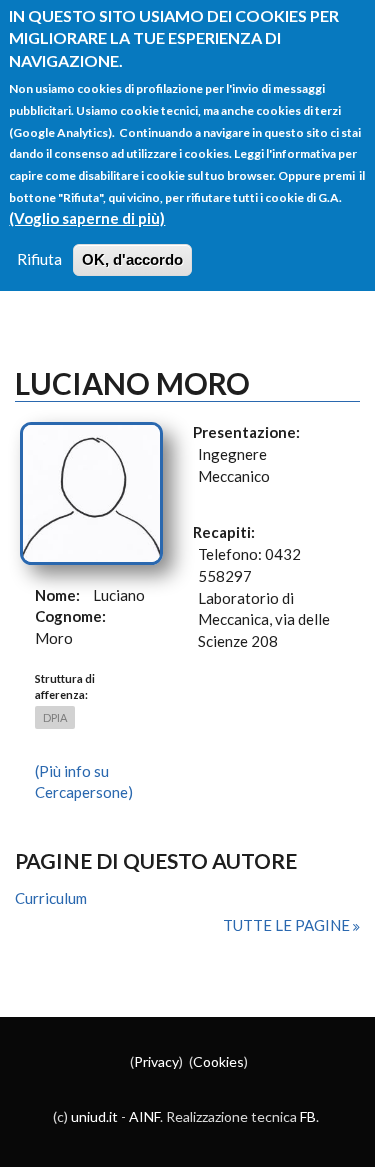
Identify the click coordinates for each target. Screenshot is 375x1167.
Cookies (218, 1061)
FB (308, 1116)
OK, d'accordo (132, 259)
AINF (144, 1116)
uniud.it (94, 1116)
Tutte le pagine (288, 925)
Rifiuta (39, 259)
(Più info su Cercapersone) (84, 782)
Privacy (156, 1061)
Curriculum (51, 898)
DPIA (55, 717)
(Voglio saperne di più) (87, 218)
